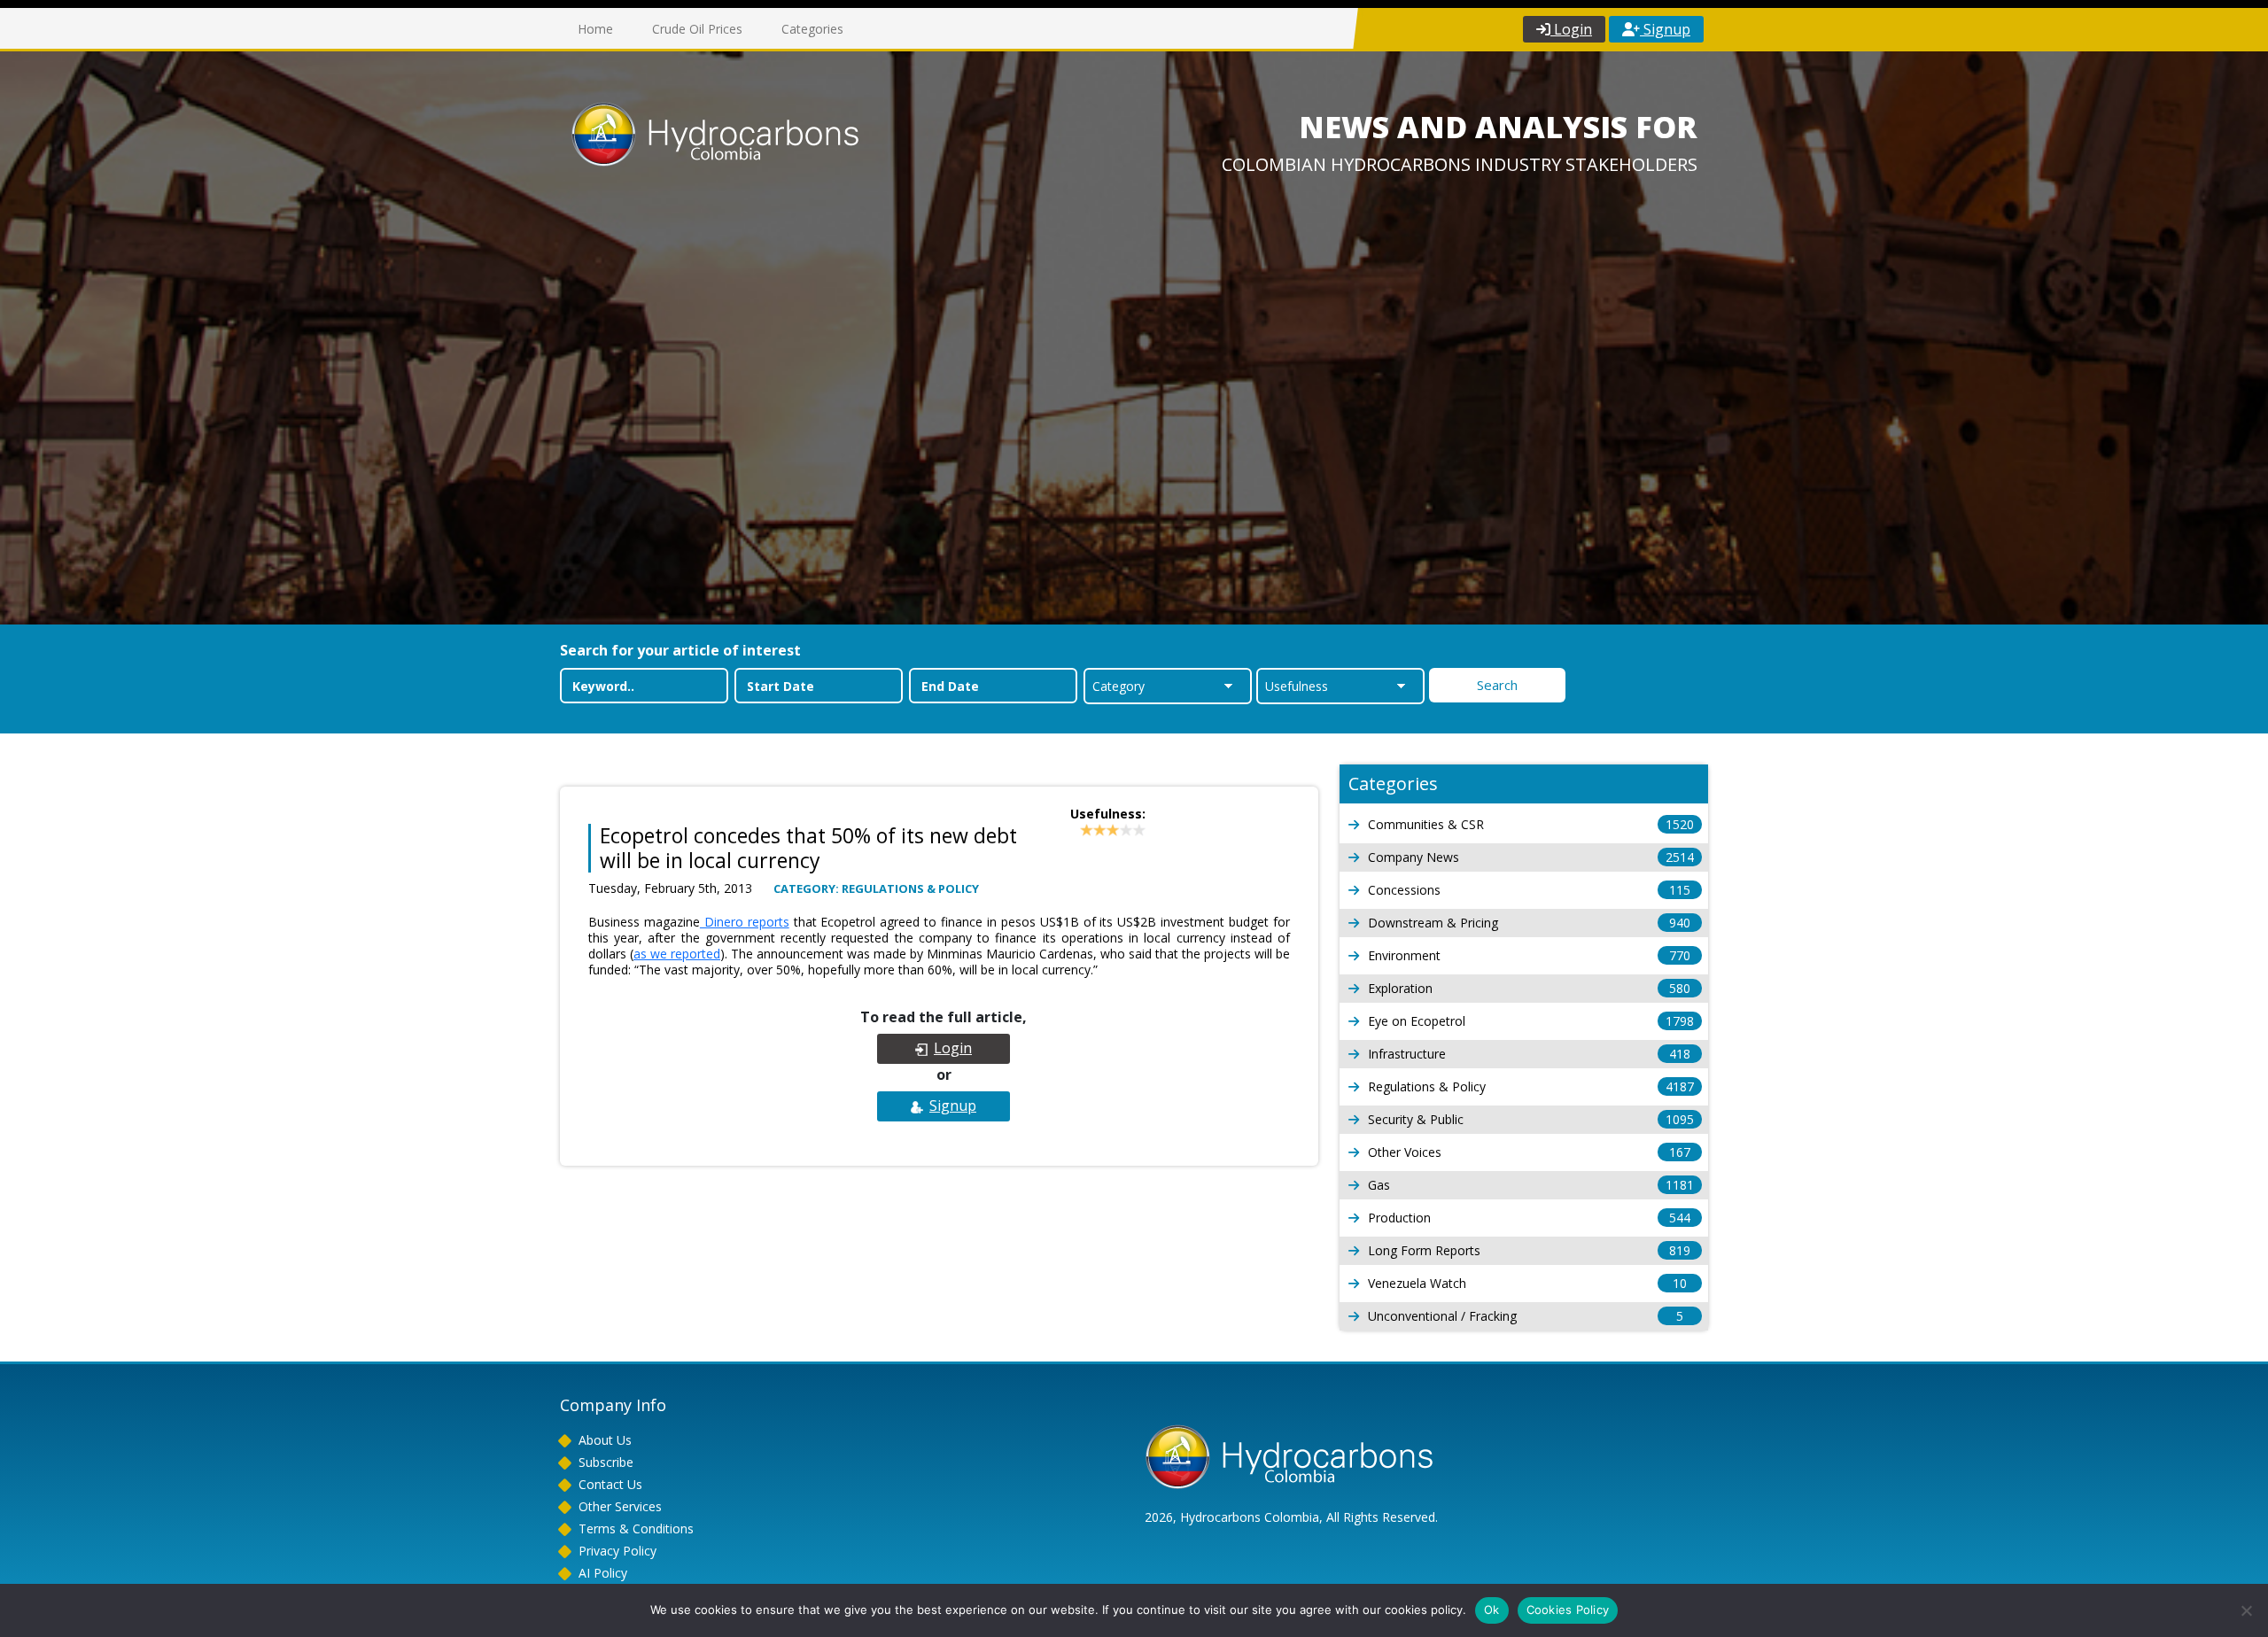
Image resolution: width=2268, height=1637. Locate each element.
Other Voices (1529, 1152)
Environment (1529, 955)
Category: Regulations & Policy (876, 888)
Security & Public (1531, 1119)
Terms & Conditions (636, 1528)
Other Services (620, 1506)
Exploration (1529, 988)
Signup (1665, 29)
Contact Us (610, 1484)
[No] (2246, 1610)
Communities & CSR (1531, 824)
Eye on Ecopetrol (1531, 1021)
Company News (1531, 857)
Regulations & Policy (1531, 1086)
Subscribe (606, 1462)
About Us (605, 1440)
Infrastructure (1529, 1054)
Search (1497, 685)
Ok (1492, 1610)
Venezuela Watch (1527, 1283)
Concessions (1529, 890)
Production (1529, 1218)
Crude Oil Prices (697, 29)
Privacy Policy (617, 1551)
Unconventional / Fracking (1526, 1316)
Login (1571, 29)
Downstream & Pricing (1529, 923)
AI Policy (603, 1573)
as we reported (677, 954)
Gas (1531, 1185)
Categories (812, 29)
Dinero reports (745, 922)
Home (595, 29)
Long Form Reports (1529, 1250)
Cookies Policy (1568, 1610)
